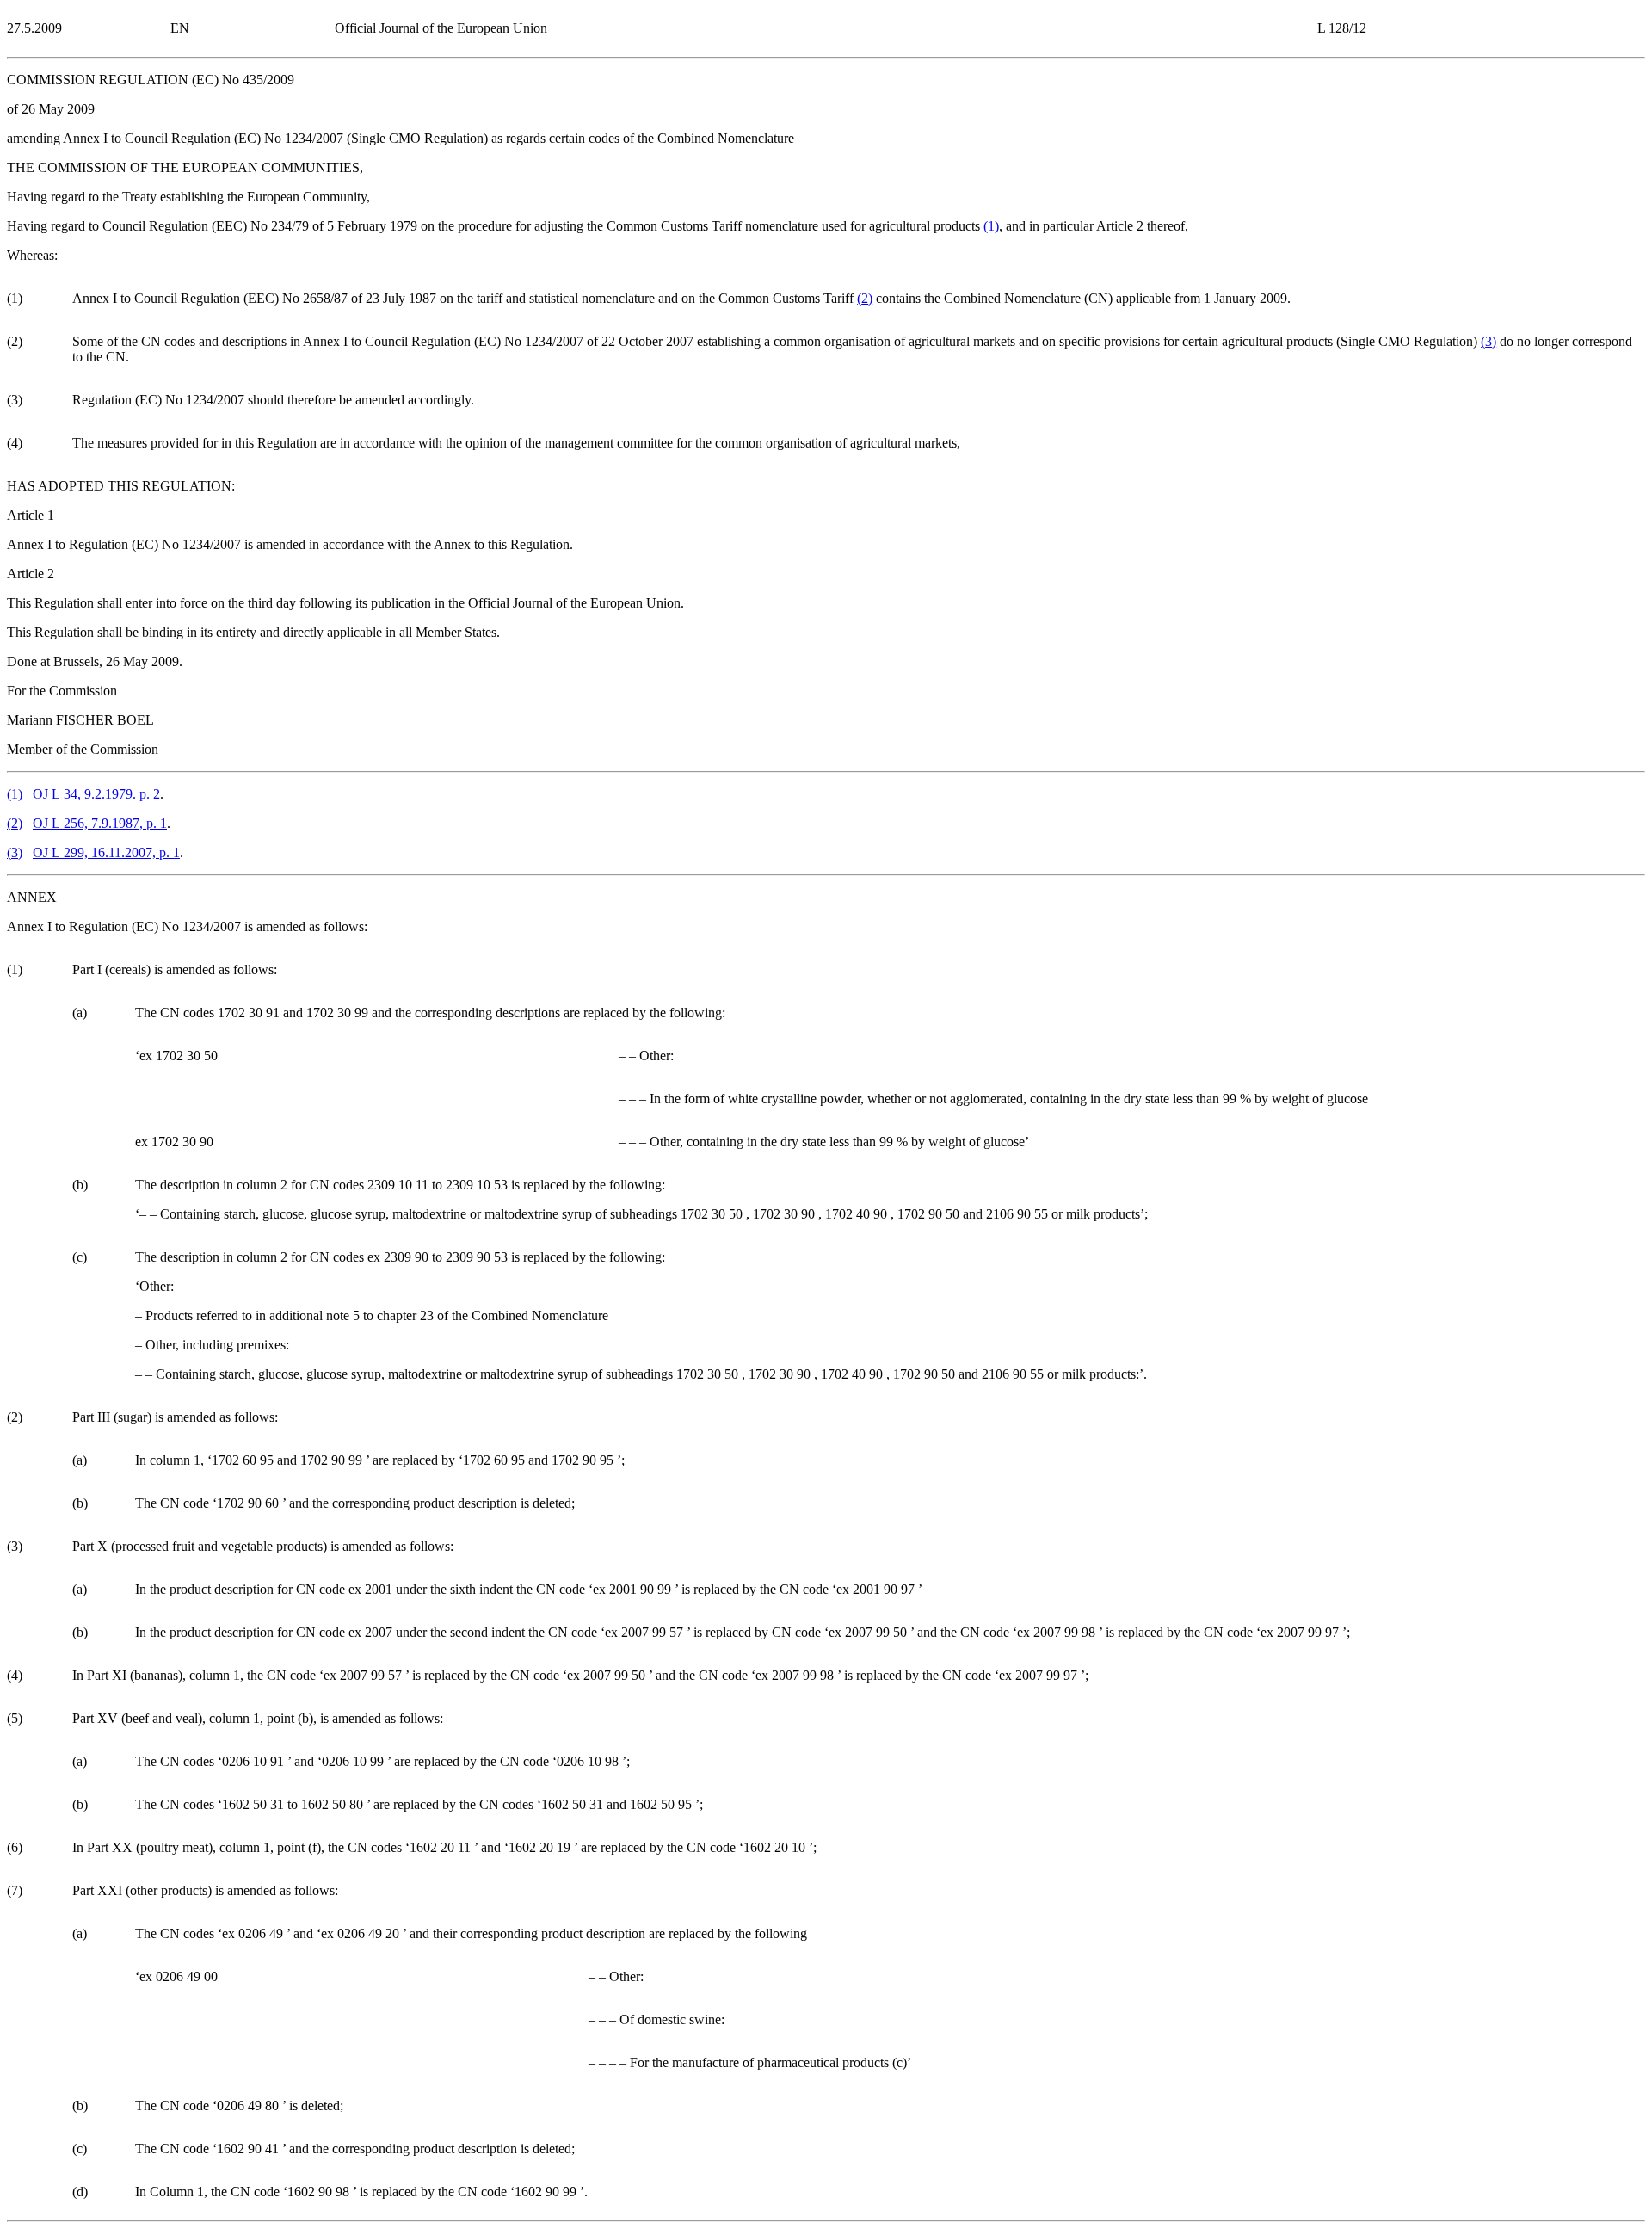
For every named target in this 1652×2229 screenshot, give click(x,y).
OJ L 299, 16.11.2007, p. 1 (106, 852)
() (991, 226)
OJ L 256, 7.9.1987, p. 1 (100, 823)
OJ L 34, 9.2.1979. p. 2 (96, 794)
